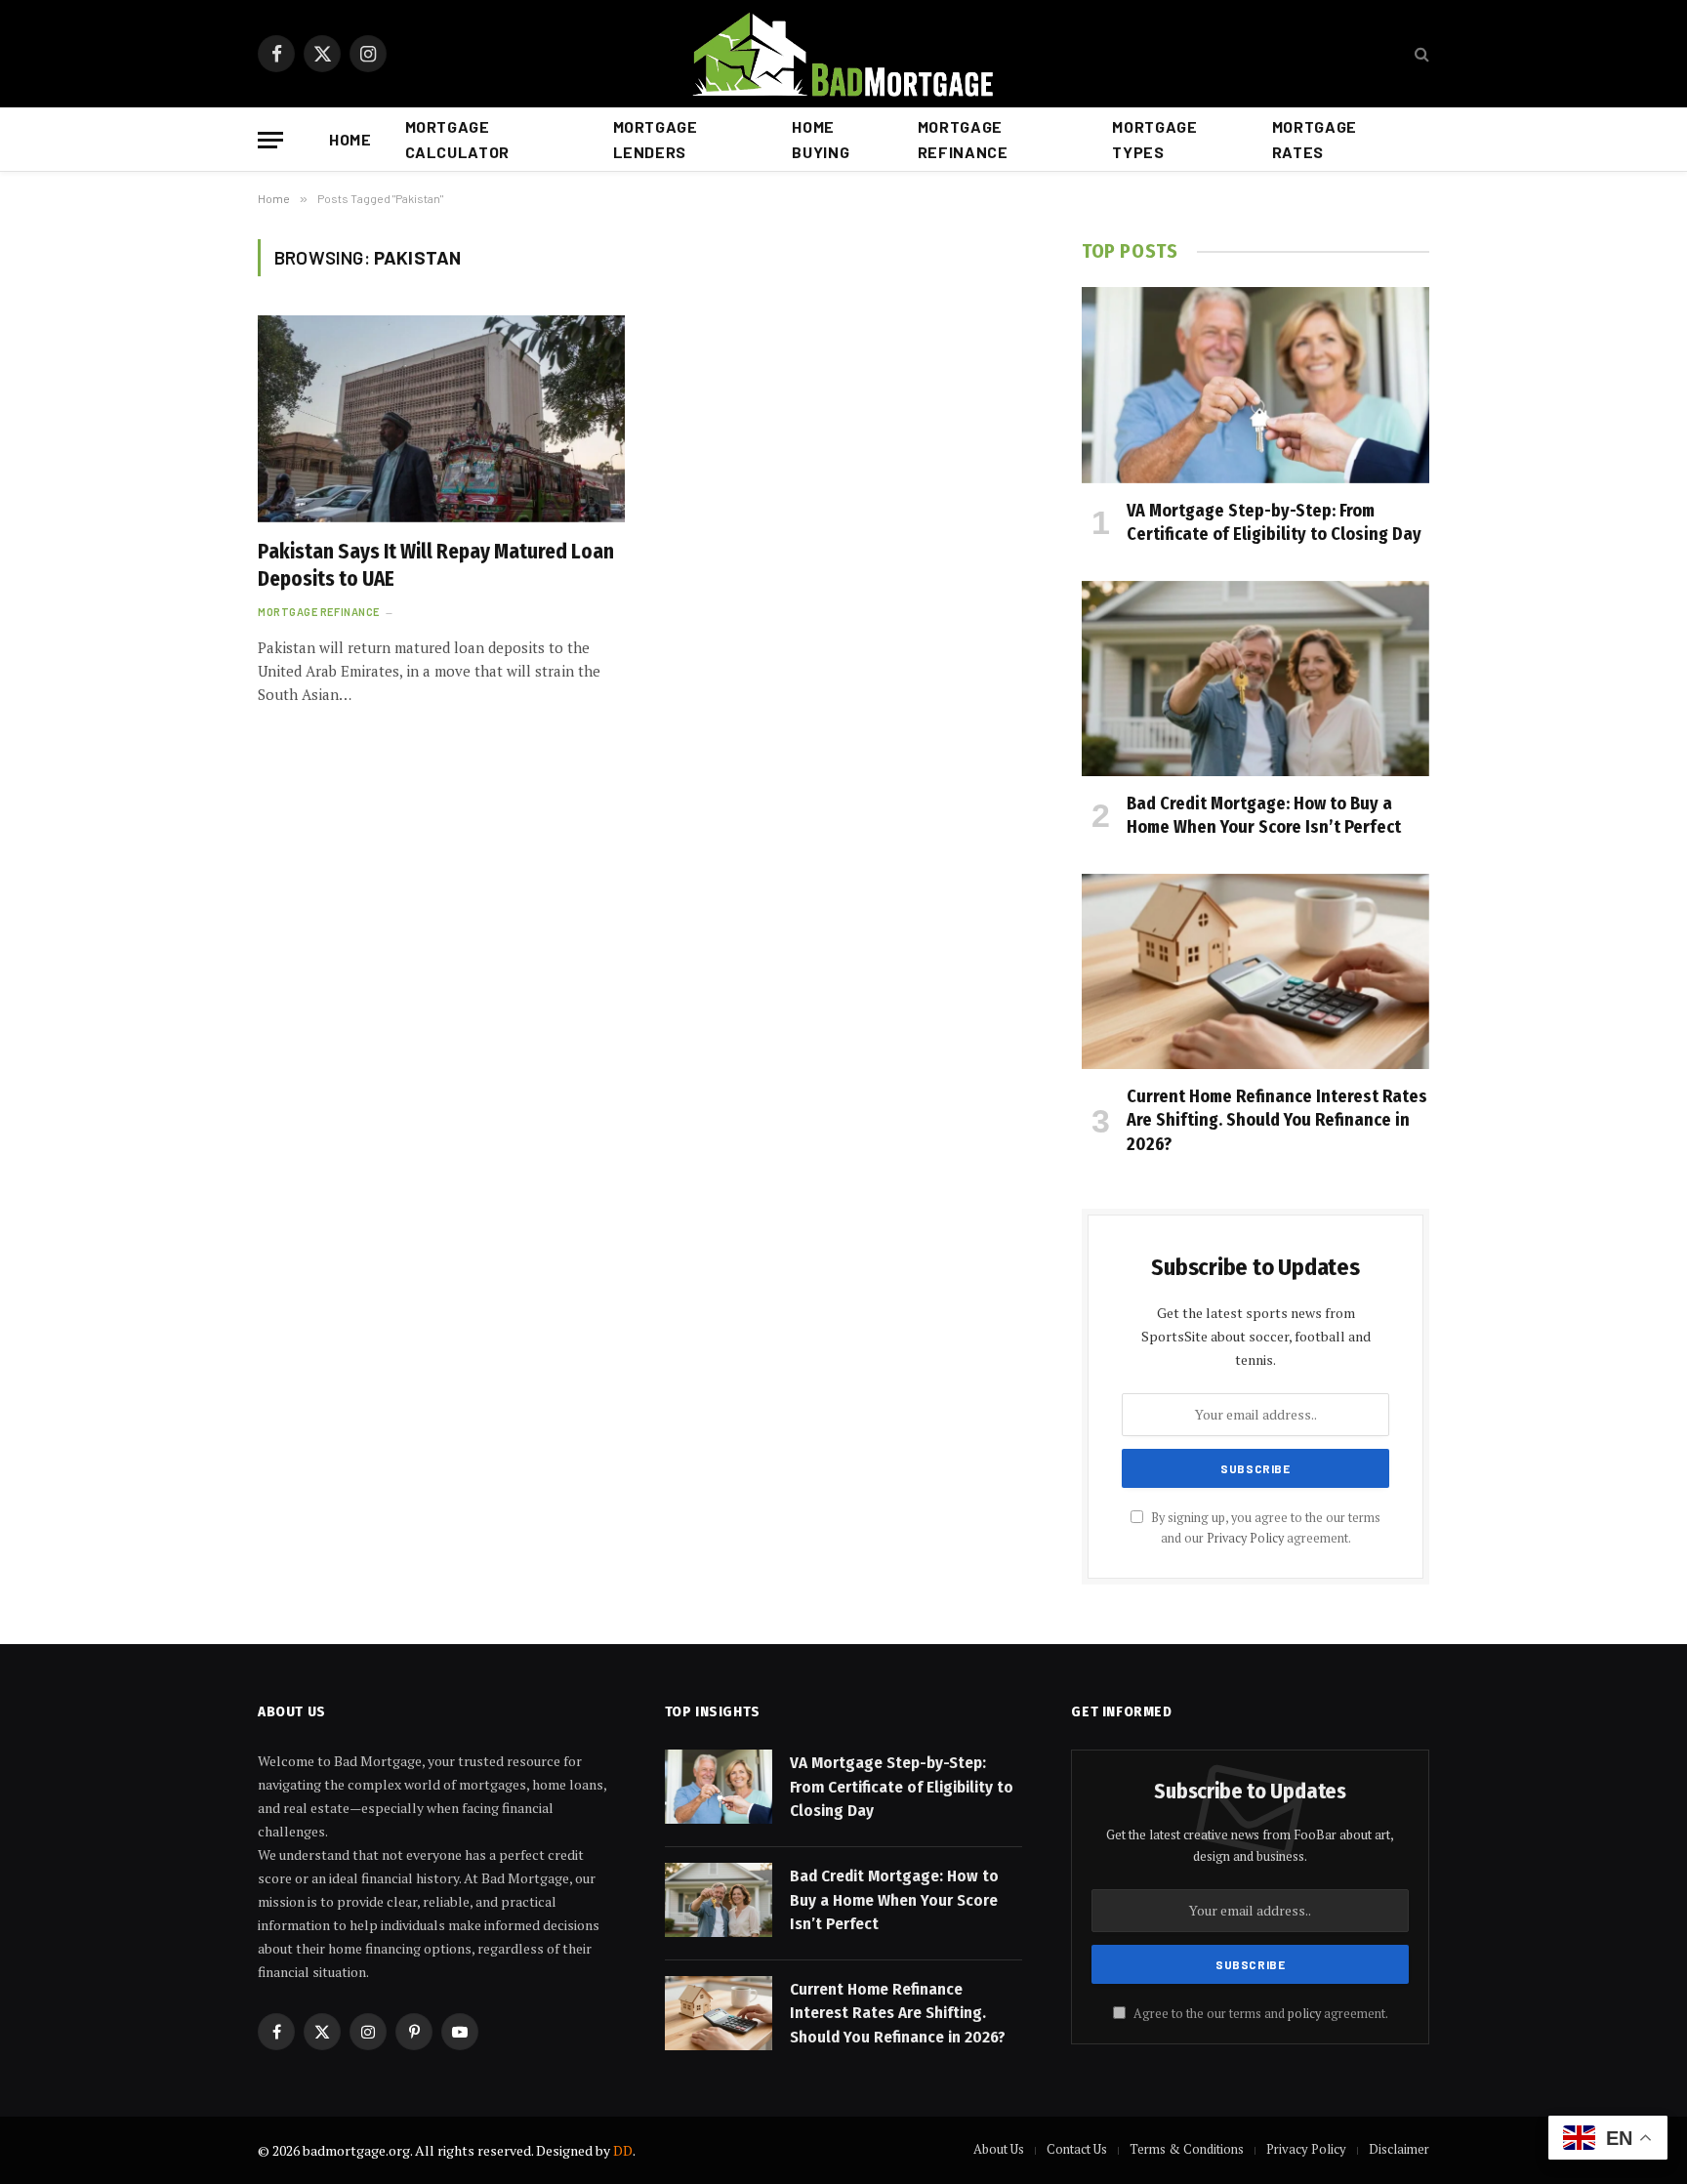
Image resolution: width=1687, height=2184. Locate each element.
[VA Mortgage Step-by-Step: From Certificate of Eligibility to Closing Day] (1255, 385)
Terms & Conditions (1187, 2149)
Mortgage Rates (1315, 139)
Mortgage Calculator (457, 139)
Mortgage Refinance (963, 139)
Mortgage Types (1154, 139)
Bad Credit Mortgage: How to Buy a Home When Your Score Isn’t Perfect (1264, 815)
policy (1304, 2014)
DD (623, 2150)
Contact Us (1077, 2149)
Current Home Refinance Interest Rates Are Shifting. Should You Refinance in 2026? (1277, 1120)
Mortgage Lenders (656, 139)
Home (350, 139)
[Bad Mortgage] (844, 54)
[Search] (1420, 54)
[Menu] (270, 140)
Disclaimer (1399, 2149)
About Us (999, 2149)
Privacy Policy (1245, 1538)
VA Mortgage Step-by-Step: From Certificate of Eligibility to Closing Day (1274, 522)
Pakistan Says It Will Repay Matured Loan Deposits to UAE (436, 566)
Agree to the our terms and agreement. (1259, 2014)
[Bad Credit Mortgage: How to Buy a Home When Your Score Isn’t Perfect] (1255, 679)
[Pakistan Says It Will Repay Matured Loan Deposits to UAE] (441, 419)
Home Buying (821, 139)
